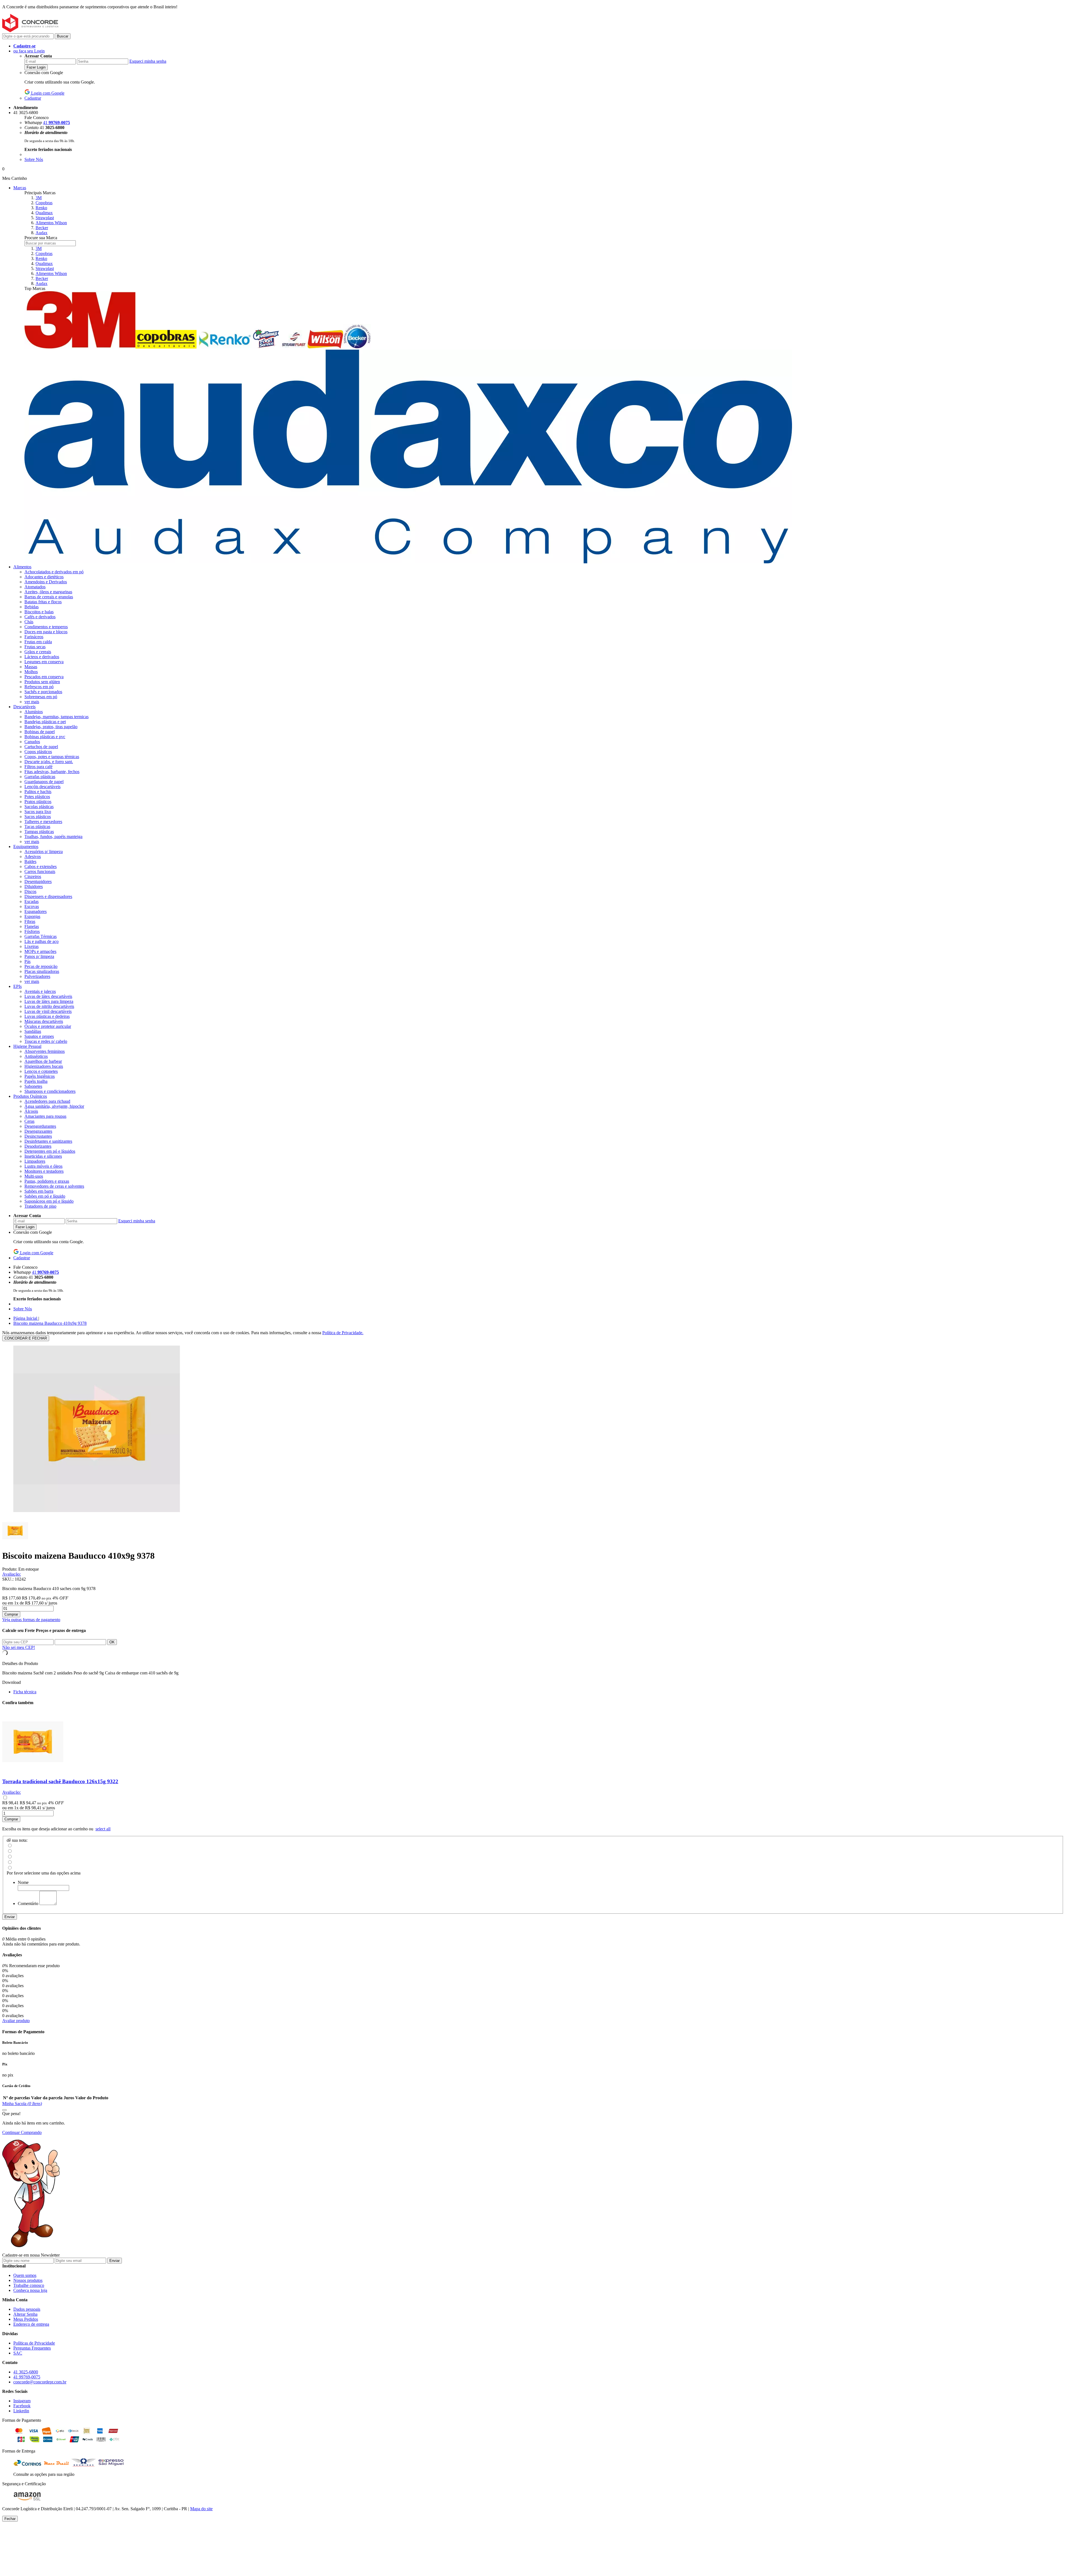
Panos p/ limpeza (39, 956)
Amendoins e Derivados (46, 582)
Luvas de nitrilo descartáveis (49, 1006)
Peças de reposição (41, 966)
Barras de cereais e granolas (49, 597)
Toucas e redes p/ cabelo (46, 1041)
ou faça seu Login (29, 51)
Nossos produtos (28, 2280)
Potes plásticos (37, 797)
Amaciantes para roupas (45, 1116)
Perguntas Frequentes (32, 2348)
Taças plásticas (37, 827)
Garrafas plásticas (40, 777)
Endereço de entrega (31, 2324)
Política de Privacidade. (343, 1333)
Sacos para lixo (38, 812)
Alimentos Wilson (51, 223)
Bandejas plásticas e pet (45, 722)
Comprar (11, 1614)
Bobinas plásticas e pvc (45, 737)
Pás (27, 961)
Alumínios (34, 712)
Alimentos (22, 567)
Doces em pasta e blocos (46, 632)
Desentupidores (38, 881)
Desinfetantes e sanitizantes (48, 1141)
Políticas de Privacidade (34, 2343)
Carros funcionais (40, 871)
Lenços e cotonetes (41, 1071)
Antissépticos (36, 1056)
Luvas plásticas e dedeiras (47, 1016)
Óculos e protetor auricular (48, 1026)
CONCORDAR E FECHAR (26, 1338)
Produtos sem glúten (42, 682)
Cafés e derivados (40, 617)
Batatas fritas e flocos (43, 602)
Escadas (32, 901)
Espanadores (36, 911)
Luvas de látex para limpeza (49, 1001)
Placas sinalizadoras (42, 971)
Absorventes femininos (45, 1051)
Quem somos (25, 2275)
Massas (31, 667)
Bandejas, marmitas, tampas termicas (56, 717)
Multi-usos (34, 1176)
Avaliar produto (16, 2021)
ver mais (32, 702)
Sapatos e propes (39, 1036)
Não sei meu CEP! (19, 1647)
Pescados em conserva (44, 677)
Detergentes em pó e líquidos (50, 1151)
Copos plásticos (38, 752)
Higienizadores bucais (44, 1066)
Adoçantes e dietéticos (44, 577)
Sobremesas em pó (41, 697)
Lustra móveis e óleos (43, 1166)
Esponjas (32, 916)
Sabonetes (33, 1086)
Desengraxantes (38, 1131)
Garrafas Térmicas (41, 936)
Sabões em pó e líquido (45, 1196)
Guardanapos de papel (44, 782)
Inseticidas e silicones (43, 1156)
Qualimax (44, 213)
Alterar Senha (25, 2314)
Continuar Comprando (22, 2132)
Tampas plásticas (39, 832)
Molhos (31, 672)
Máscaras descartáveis (44, 1021)
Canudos (32, 742)
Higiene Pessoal (27, 1046)
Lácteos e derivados (42, 657)
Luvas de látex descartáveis (48, 996)
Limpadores (35, 1161)
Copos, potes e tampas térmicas (52, 757)
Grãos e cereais (38, 652)
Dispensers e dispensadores (48, 896)
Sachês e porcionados (43, 692)
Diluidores (34, 886)
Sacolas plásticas (39, 807)
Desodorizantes (38, 1146)
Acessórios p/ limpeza (44, 851)
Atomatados (35, 587)
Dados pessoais (27, 2309)
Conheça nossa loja (30, 2290)
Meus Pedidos (26, 2319)
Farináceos (34, 637)
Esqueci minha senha (148, 61)
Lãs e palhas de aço (42, 941)
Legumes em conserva (44, 662)
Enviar (10, 1917)
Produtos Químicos (30, 1096)
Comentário (28, 1903)
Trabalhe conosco (29, 2285)
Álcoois (31, 1111)
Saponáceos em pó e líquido (49, 1201)
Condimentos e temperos (46, 627)
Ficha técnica (25, 1692)
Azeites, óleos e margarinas (48, 592)
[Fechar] (4, 2110)
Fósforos (32, 931)
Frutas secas (35, 647)
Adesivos (33, 856)
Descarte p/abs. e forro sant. (49, 762)
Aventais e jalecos (40, 991)
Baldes (30, 861)
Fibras (30, 921)
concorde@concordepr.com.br (40, 2382)
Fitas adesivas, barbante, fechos (52, 772)
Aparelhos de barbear (43, 1061)
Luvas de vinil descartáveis (48, 1011)
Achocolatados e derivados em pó (54, 572)
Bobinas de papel (40, 732)
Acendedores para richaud (47, 1101)
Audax (42, 233)
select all (103, 1829)
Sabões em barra (39, 1191)
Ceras (29, 1121)
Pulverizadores (37, 976)
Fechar (10, 2519)
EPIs (17, 986)
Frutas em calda (38, 642)
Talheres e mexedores (43, 822)
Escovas (32, 906)
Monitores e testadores (44, 1171)
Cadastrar (33, 98)
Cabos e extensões (41, 866)
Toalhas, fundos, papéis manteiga (53, 837)
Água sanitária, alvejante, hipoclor (54, 1106)
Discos (30, 891)
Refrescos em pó (39, 687)
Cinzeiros (33, 876)
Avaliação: (12, 1574)
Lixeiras (32, 946)
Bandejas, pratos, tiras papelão (51, 727)
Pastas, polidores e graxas (47, 1181)
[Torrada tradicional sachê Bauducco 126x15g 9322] (33, 1771)
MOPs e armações (40, 951)
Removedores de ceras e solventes (54, 1186)
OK (112, 1642)
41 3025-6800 (26, 2372)
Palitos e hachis (38, 792)
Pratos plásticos (38, 802)
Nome (23, 1882)
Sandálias (33, 1031)
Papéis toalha (36, 1081)
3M (39, 198)
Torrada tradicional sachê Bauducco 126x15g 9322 (60, 1781)
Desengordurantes (40, 1126)
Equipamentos (26, 847)
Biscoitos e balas (39, 612)
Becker (42, 228)
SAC (18, 2353)
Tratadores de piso (40, 1206)
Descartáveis (24, 707)
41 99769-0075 (27, 2377)
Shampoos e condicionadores (50, 1091)
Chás (29, 622)
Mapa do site (201, 2509)
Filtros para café (38, 767)
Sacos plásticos (38, 817)
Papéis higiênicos (40, 1076)
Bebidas (32, 607)
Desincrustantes (38, 1136)
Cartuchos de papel (41, 747)
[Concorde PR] (30, 31)
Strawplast (45, 218)
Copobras (44, 203)
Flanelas (32, 926)
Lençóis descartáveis (42, 787)
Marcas (20, 188)
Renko (41, 208)
